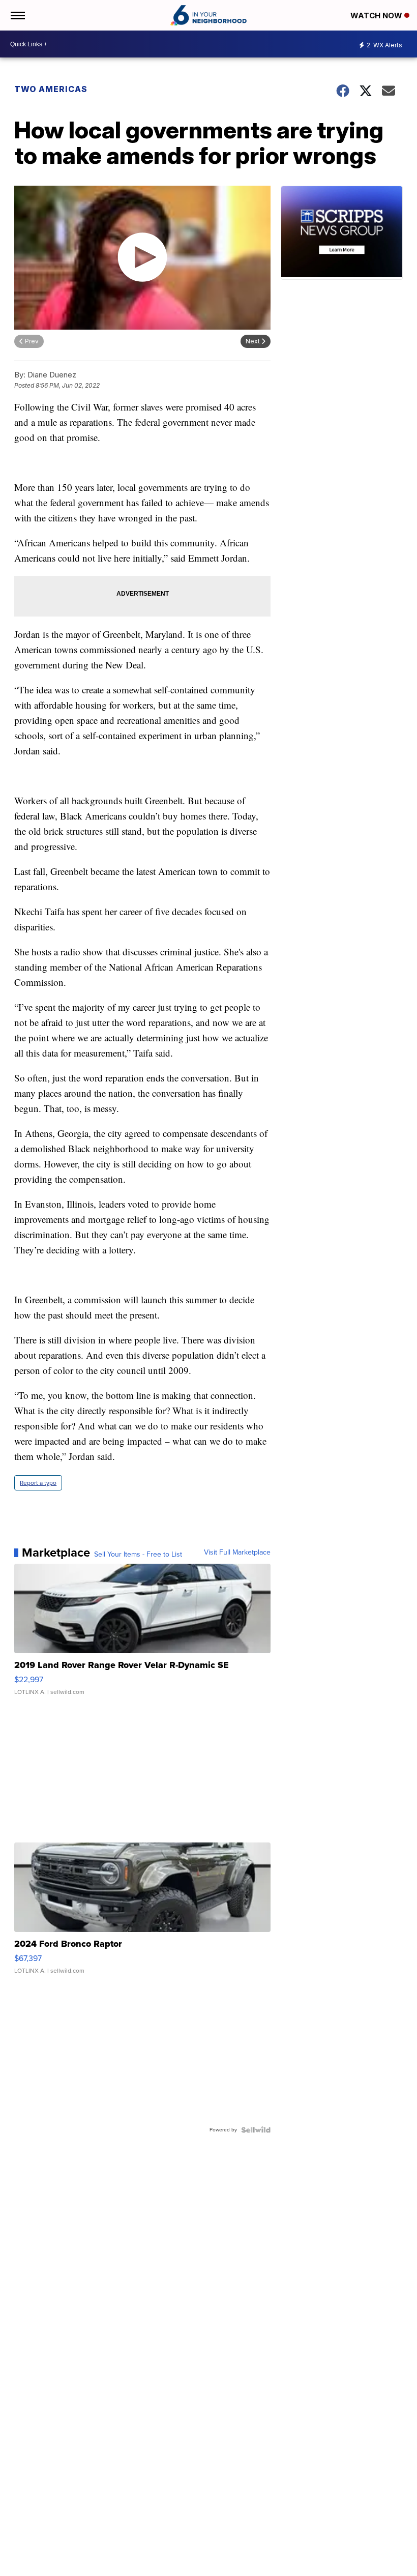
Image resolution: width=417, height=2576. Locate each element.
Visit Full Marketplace (237, 1553)
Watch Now (377, 16)
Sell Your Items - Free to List (138, 1555)
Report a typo (38, 1483)
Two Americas (51, 89)
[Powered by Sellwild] (256, 2130)
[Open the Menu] (17, 15)
